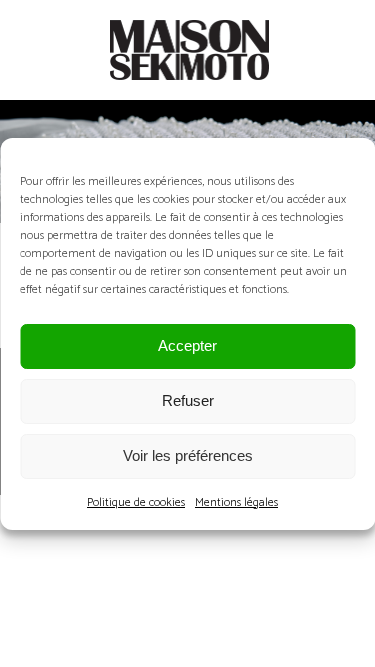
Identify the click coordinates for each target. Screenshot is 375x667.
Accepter (187, 345)
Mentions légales (236, 502)
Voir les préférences (188, 455)
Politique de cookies (136, 502)
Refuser (188, 400)
